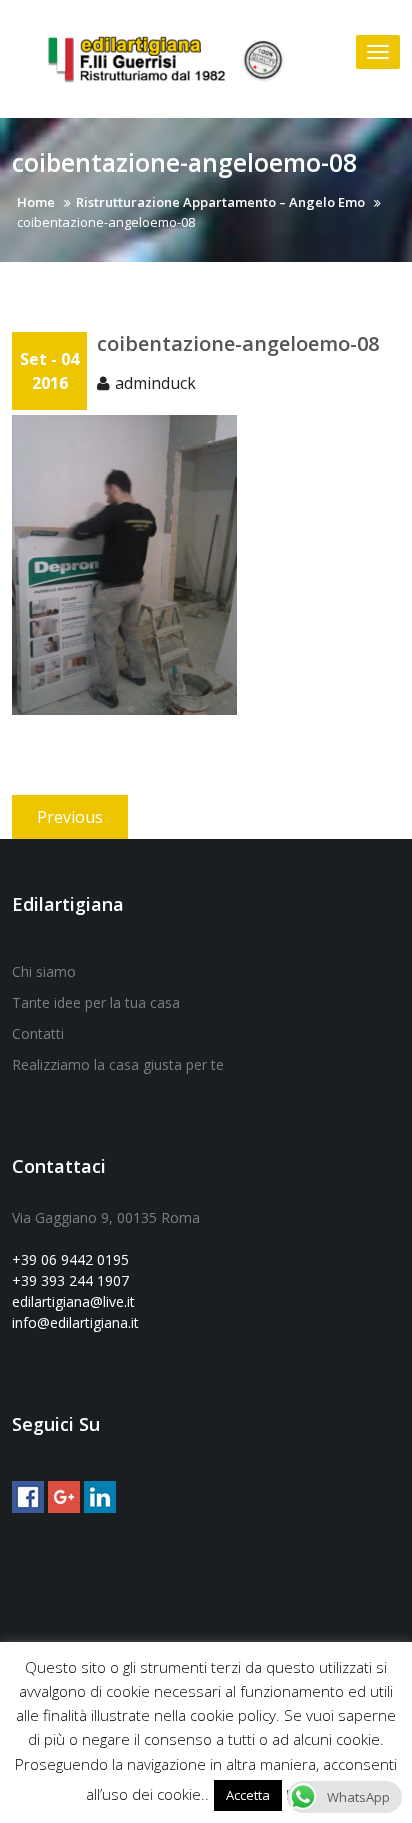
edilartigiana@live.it (73, 1301)
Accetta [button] (248, 1795)
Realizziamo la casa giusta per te (118, 1064)
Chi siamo (44, 971)
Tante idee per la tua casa (96, 1002)
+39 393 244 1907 (70, 1280)
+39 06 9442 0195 (70, 1259)
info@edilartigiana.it (75, 1322)
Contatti (38, 1033)
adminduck (155, 383)
